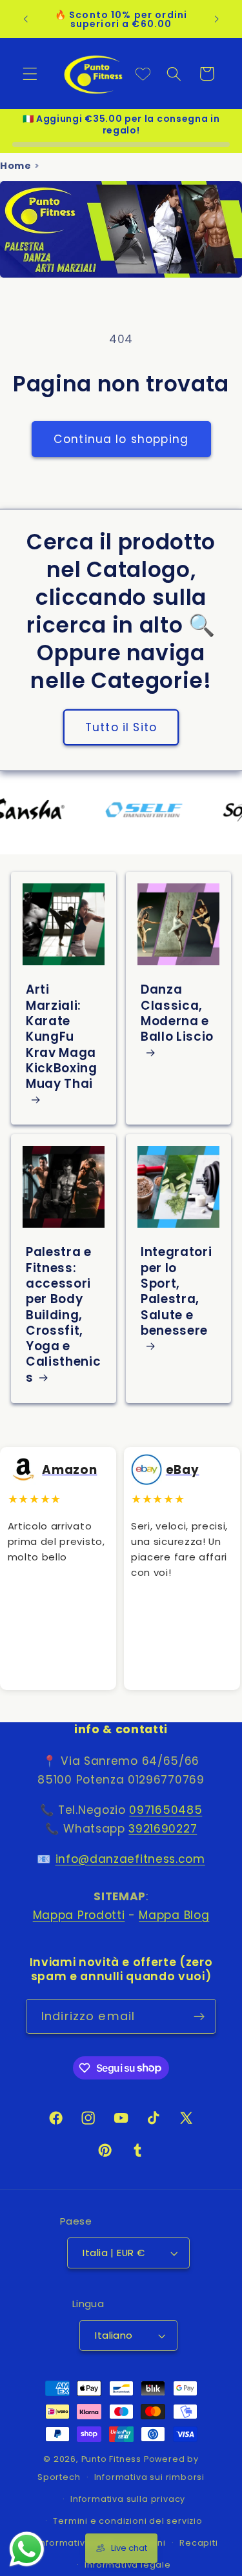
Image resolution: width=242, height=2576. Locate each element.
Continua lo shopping (121, 439)
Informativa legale (128, 2565)
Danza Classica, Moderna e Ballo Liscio (177, 1014)
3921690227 (163, 1829)
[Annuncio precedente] (25, 19)
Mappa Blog (174, 1915)
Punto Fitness (111, 2459)
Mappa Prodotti (79, 1915)
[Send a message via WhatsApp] (27, 2549)
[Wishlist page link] (143, 74)
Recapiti (198, 2543)
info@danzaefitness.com (130, 1859)
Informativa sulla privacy (128, 2499)
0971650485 (166, 1810)
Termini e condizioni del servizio (128, 2521)
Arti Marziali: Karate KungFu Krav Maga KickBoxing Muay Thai (62, 1038)
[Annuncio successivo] (217, 19)
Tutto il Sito (121, 727)
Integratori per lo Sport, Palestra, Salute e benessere (176, 1292)
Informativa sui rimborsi (149, 2477)
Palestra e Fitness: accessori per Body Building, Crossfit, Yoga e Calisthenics (63, 1315)
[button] (30, 74)
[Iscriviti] (199, 2016)
